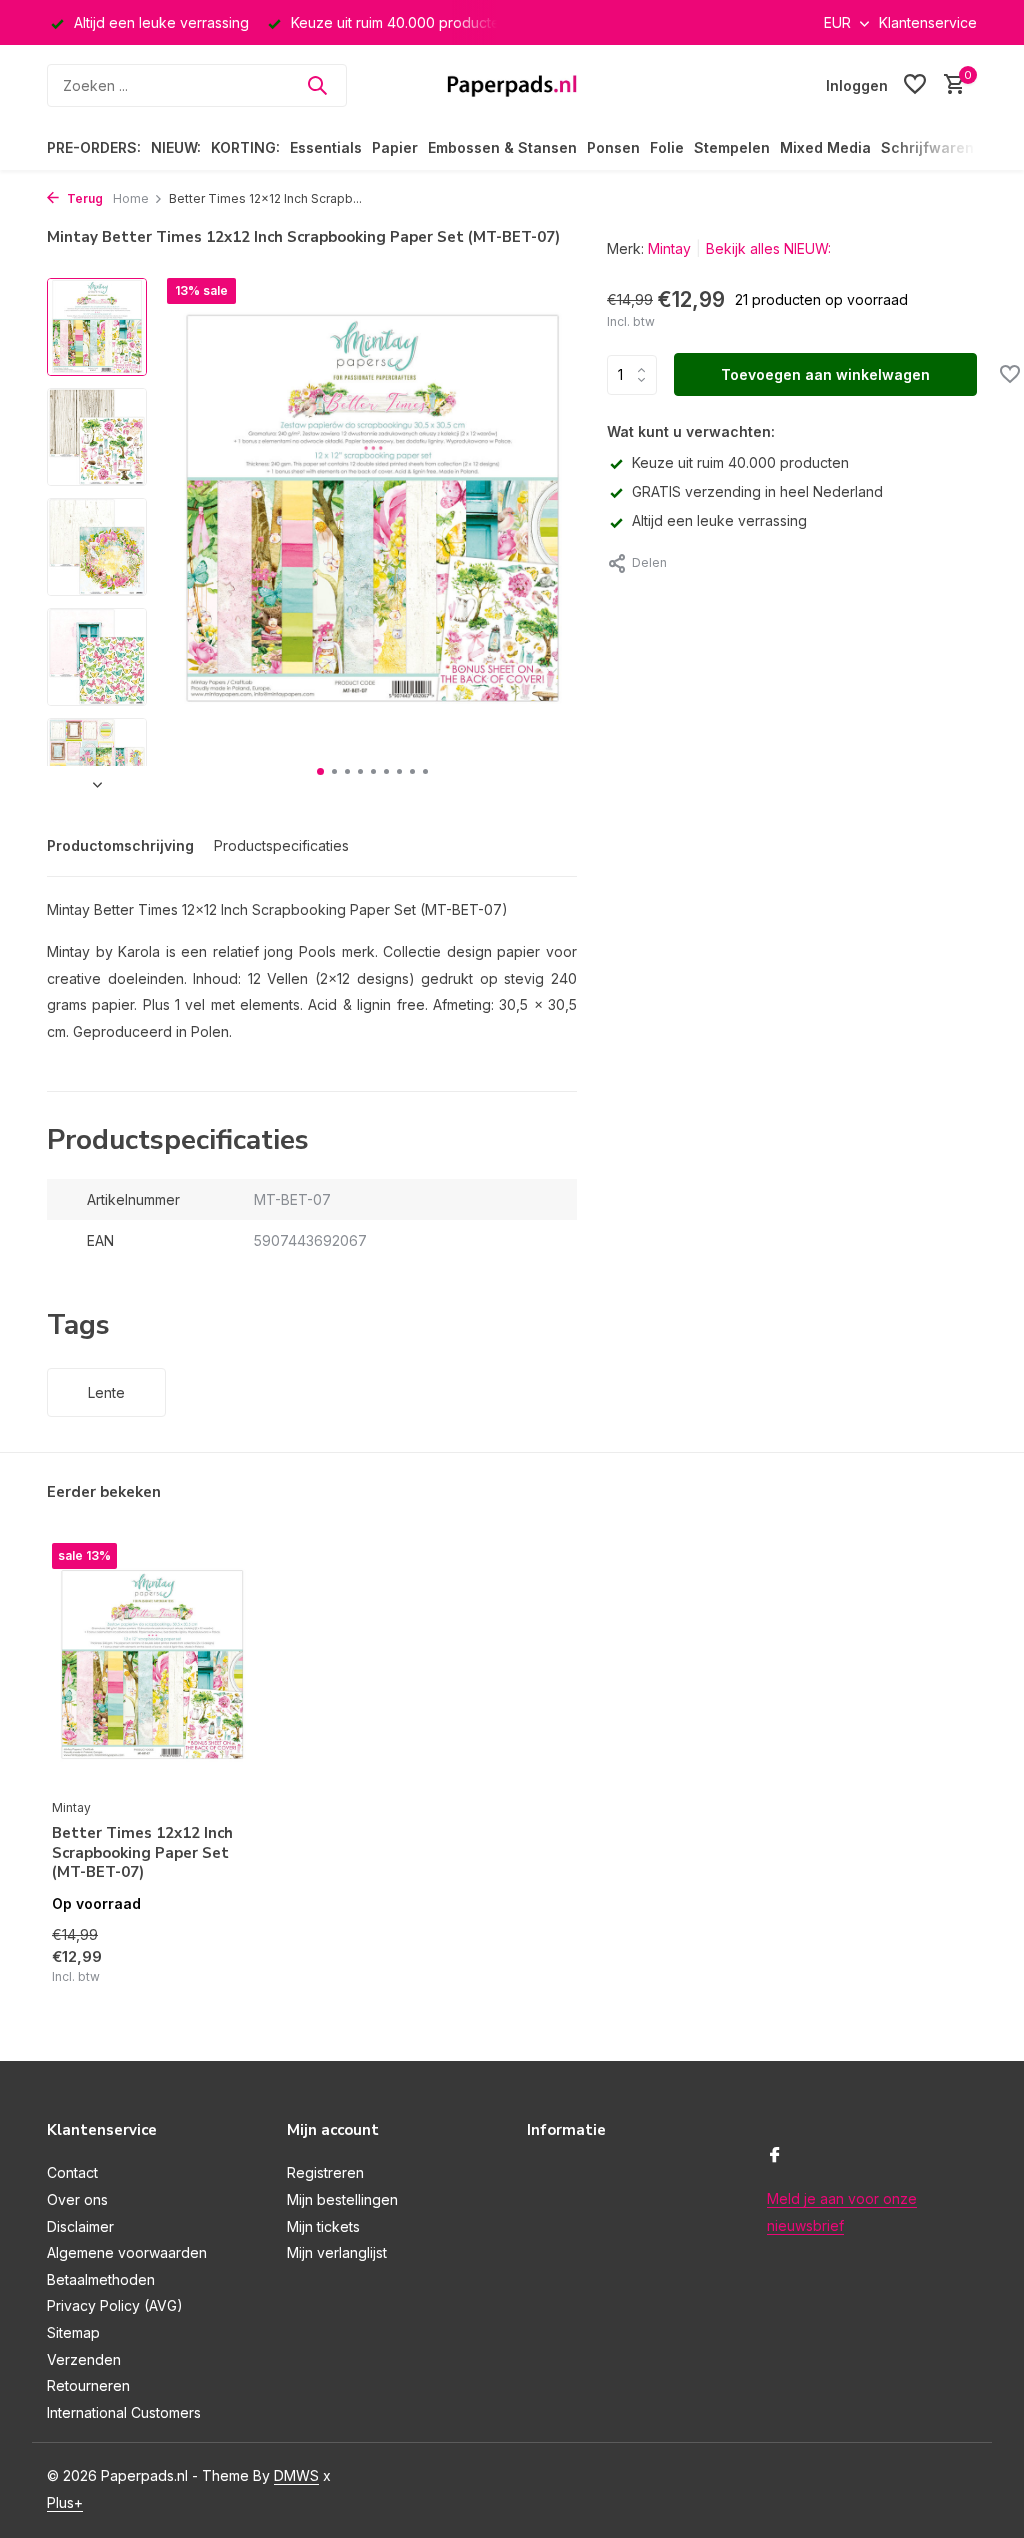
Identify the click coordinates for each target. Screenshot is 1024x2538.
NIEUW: (176, 147)
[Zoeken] (317, 85)
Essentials (326, 147)
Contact (72, 2172)
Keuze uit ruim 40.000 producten (740, 462)
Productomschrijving (120, 845)
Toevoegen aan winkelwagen (825, 374)
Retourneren (88, 2385)
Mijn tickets (323, 2226)
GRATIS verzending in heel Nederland (757, 491)
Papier (395, 147)
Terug (83, 198)
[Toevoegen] (217, 1979)
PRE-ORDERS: (94, 147)
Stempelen (732, 147)
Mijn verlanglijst (337, 2252)
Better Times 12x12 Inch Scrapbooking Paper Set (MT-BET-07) (142, 1853)
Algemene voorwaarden (127, 2252)
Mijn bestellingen (342, 2199)
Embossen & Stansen (502, 147)
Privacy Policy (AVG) (115, 2305)
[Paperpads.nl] (512, 85)
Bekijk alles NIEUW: (768, 248)
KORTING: (245, 147)
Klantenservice (928, 22)
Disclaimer (80, 2226)
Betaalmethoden (101, 2279)
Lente (106, 1392)
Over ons (77, 2199)
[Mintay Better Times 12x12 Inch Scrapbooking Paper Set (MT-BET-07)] (152, 1666)
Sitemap (73, 2332)
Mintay (669, 248)
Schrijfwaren (927, 147)
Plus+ (65, 2502)
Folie (667, 147)
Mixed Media (825, 147)
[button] (320, 771)
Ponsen (613, 147)
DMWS (296, 2475)
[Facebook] (775, 2156)
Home (131, 198)
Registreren (325, 2172)
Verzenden (84, 2359)
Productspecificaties (281, 845)
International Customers (124, 2412)
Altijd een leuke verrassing (719, 520)
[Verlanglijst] (915, 85)
